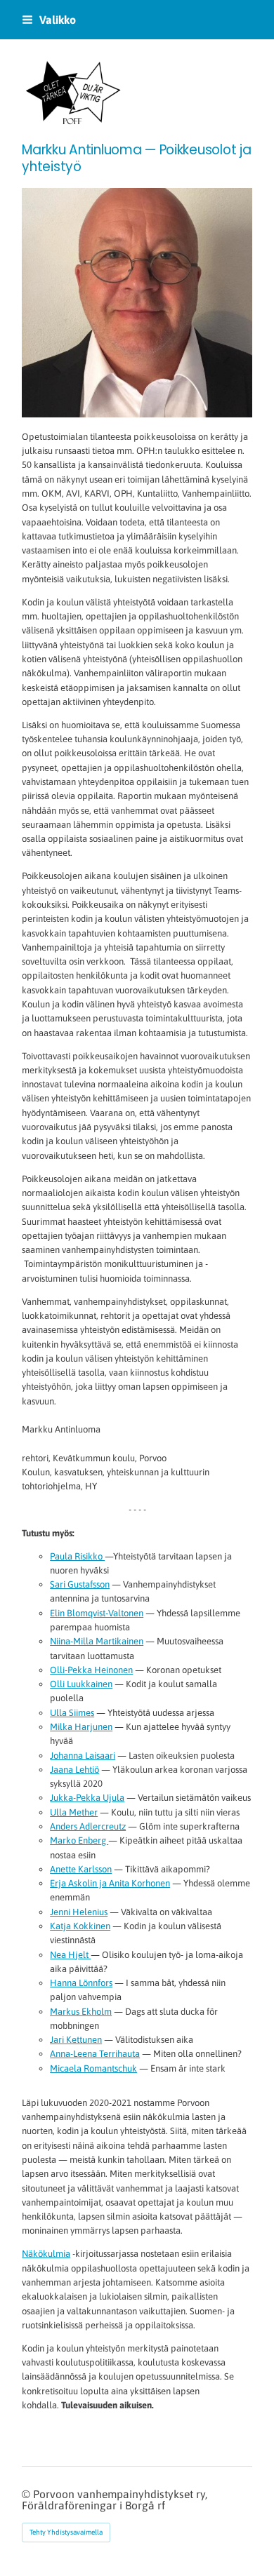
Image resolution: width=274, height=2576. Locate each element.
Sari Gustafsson (80, 1584)
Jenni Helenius (79, 1912)
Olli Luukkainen (81, 1684)
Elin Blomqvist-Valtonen (97, 1613)
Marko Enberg (79, 1840)
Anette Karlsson (81, 1869)
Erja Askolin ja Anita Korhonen (110, 1883)
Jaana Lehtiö (74, 1770)
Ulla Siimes (72, 1713)
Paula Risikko (77, 1556)
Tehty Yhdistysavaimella (66, 2532)
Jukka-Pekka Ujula (87, 1798)
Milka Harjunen (81, 1727)
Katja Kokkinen (80, 1926)
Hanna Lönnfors (81, 1983)
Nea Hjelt (70, 1955)
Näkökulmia (46, 2254)
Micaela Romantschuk (93, 2068)
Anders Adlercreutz (88, 1826)
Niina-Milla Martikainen (97, 1641)
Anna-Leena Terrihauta (95, 2054)
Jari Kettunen (76, 2040)
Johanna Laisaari (83, 1756)
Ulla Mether (74, 1812)
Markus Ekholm (81, 2012)
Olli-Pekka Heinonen (91, 1670)
